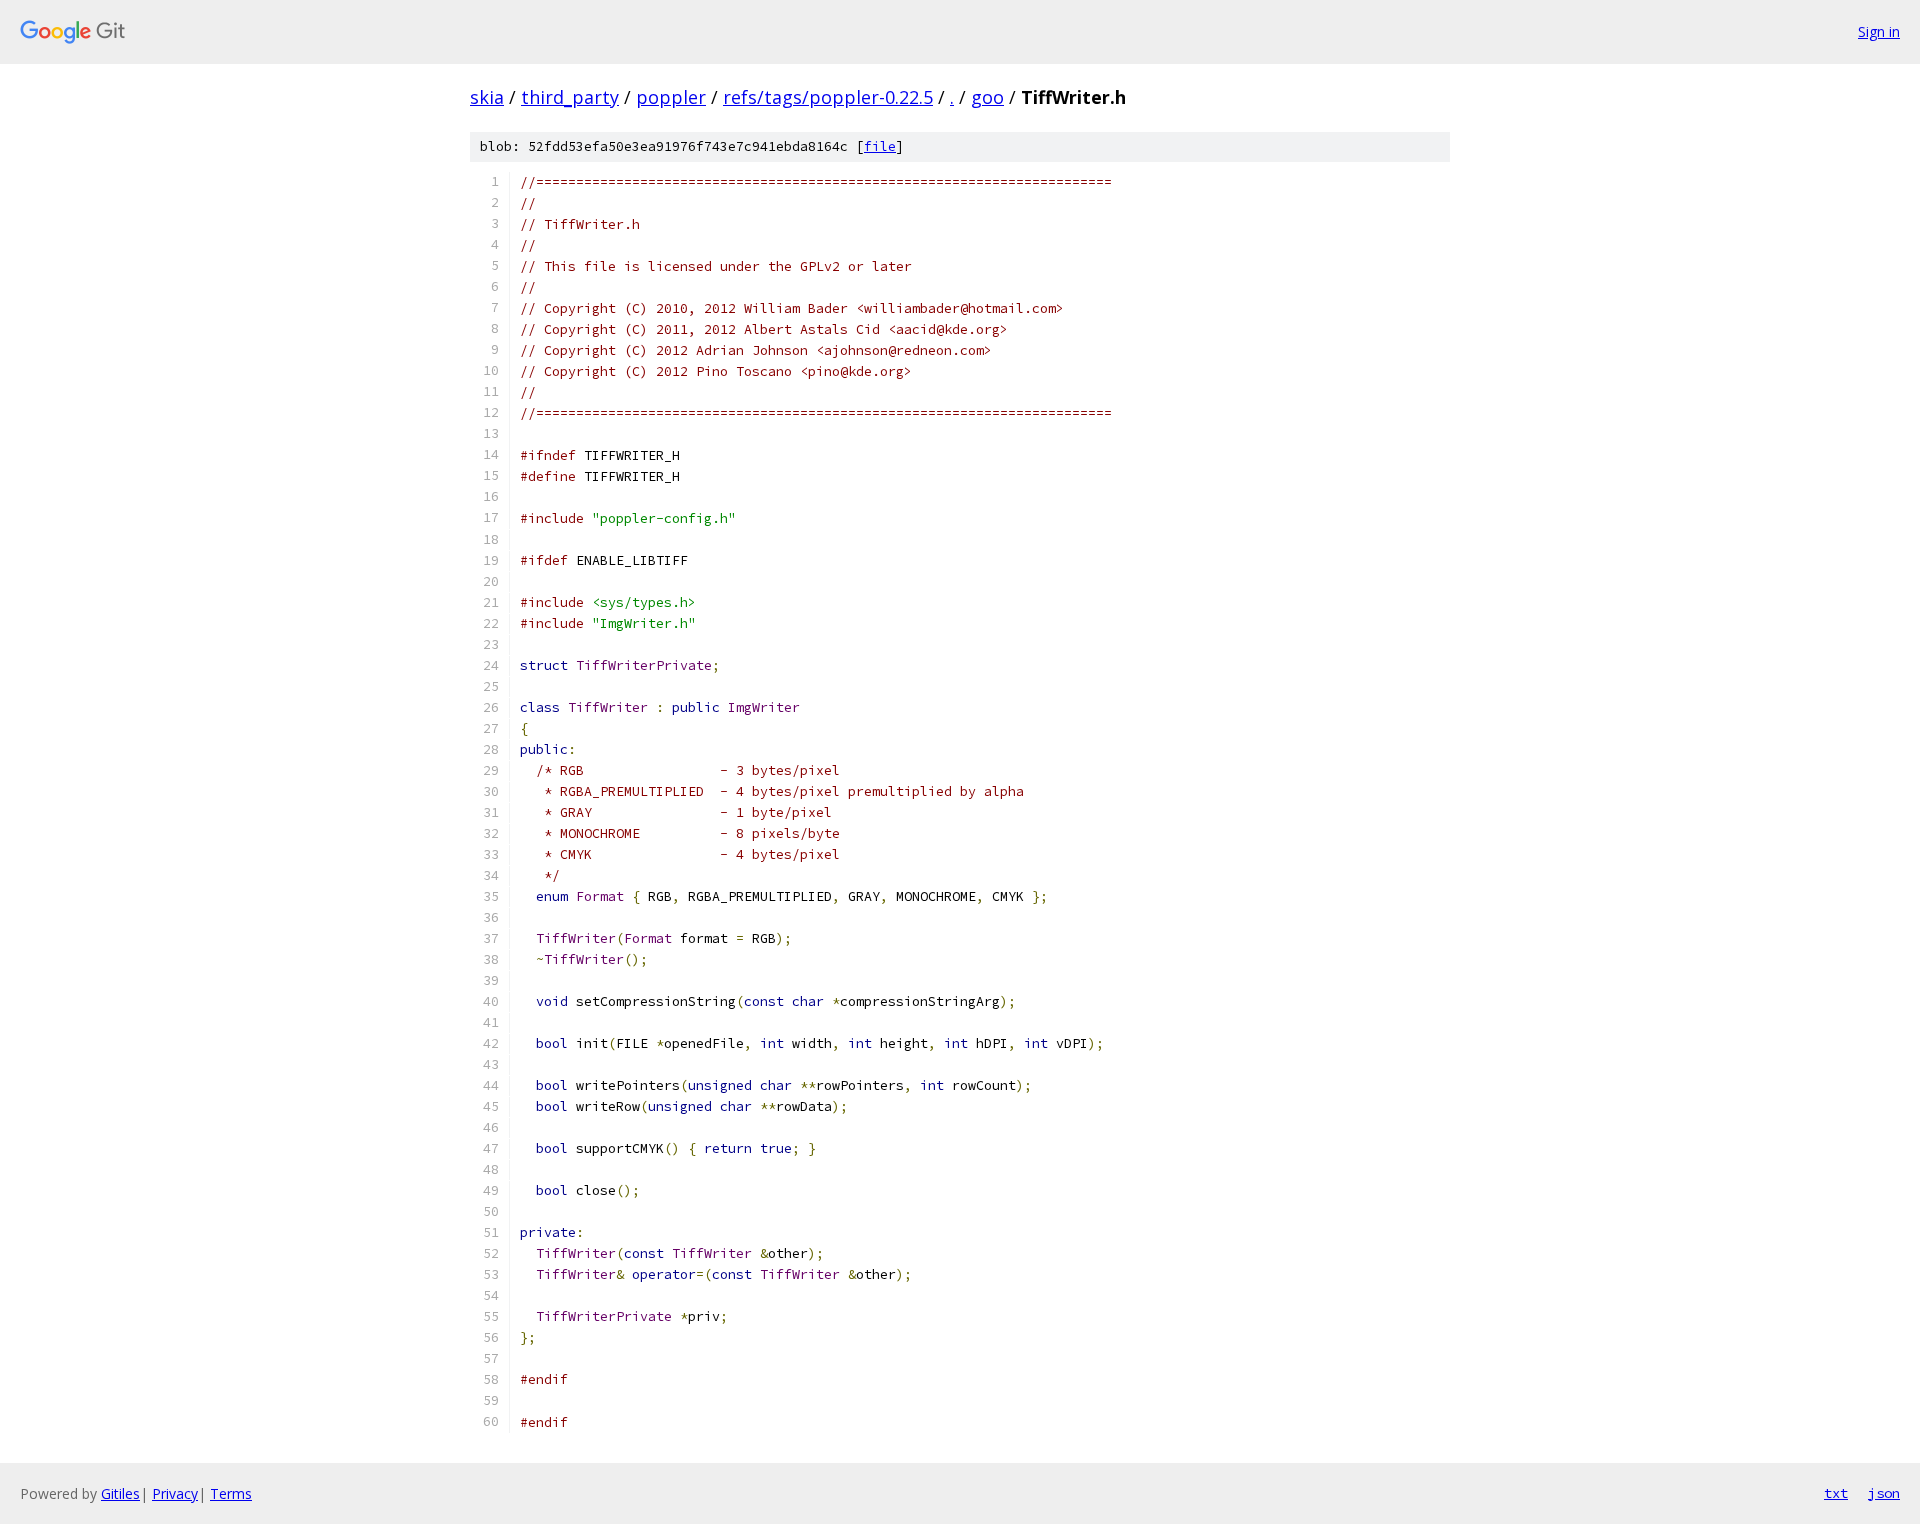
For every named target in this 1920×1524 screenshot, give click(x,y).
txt (1836, 1493)
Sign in (1879, 31)
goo (987, 97)
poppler (671, 97)
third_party (570, 97)
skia (487, 97)
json (1884, 1493)
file (880, 146)
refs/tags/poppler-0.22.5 (828, 97)
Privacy (175, 1493)
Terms (231, 1493)
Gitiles (120, 1493)
